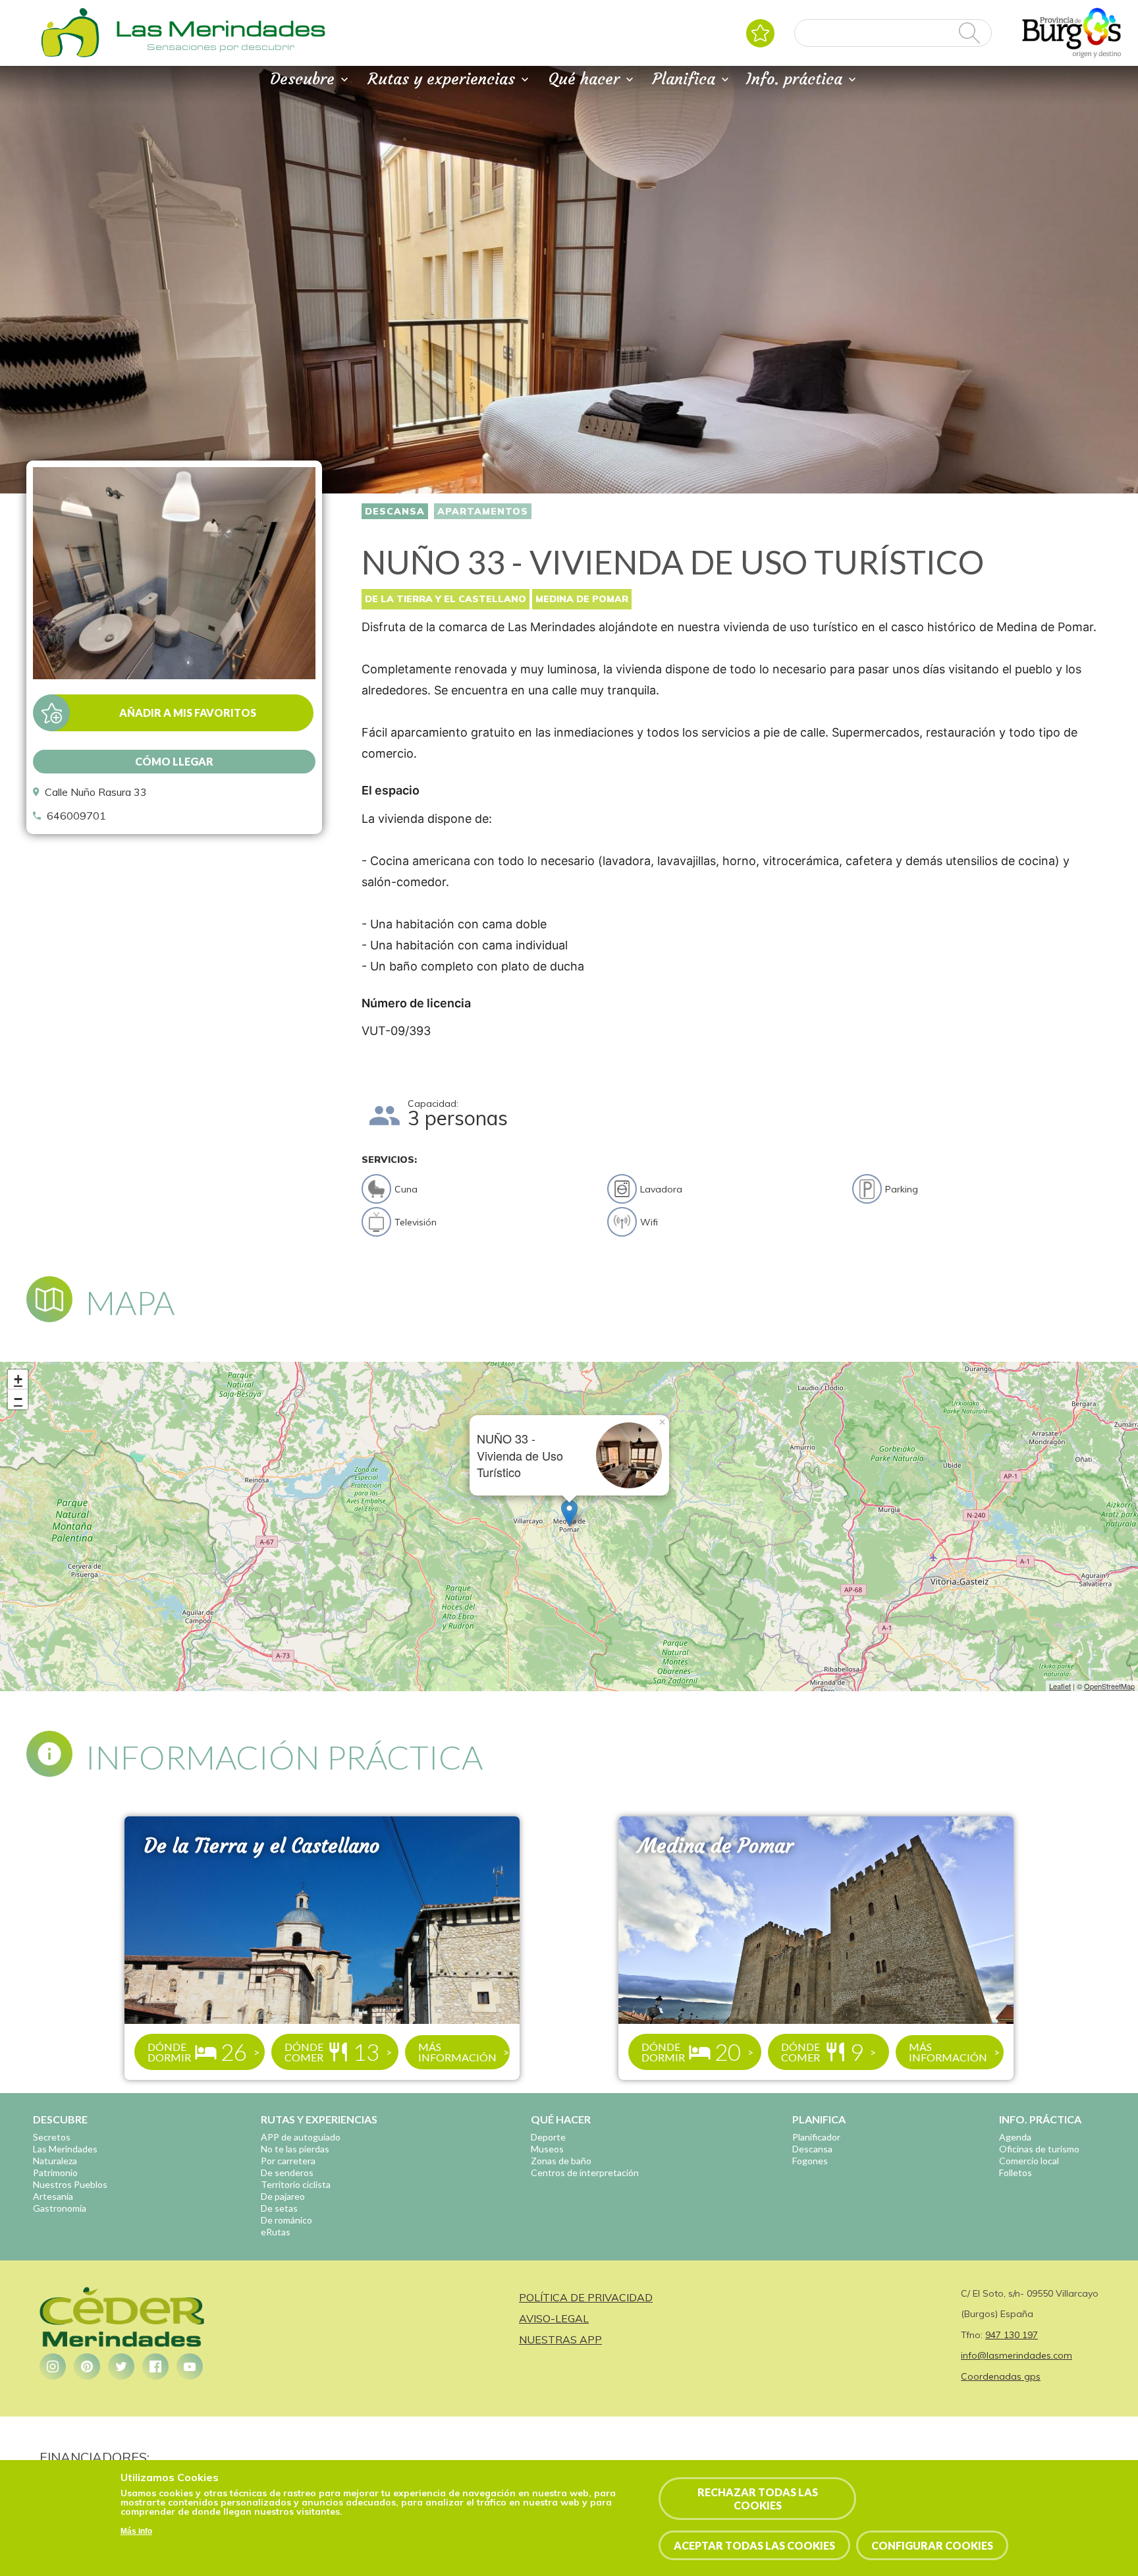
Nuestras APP (560, 2339)
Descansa (395, 511)
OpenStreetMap (1109, 1686)
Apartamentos (483, 511)
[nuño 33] (174, 675)
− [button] (18, 1399)
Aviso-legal (554, 2318)
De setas (279, 2208)
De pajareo (283, 2196)
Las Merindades (65, 2149)
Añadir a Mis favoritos (188, 713)
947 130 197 (1012, 2335)
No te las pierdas (295, 2149)
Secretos (52, 2137)
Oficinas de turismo (1039, 2149)
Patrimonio (55, 2172)
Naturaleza (55, 2161)
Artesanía (53, 2196)
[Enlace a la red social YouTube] (190, 2366)
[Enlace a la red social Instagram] (53, 2366)
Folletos (1016, 2172)
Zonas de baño (561, 2161)
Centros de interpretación (585, 2172)
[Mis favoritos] (760, 33)
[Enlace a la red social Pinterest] (87, 2366)
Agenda (1015, 2137)
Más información (457, 2052)
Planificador (816, 2137)
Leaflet (1060, 1686)
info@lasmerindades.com (1016, 2355)
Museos (547, 2149)
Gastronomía (60, 2208)
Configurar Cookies (932, 2545)
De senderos (287, 2172)
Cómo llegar (174, 761)
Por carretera (288, 2161)
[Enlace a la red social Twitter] (121, 2366)
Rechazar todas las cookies (758, 2498)
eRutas (276, 2232)
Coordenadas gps (1001, 2376)
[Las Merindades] (70, 56)
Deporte (548, 2137)
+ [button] (18, 1379)
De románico (286, 2220)
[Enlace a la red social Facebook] (155, 2366)
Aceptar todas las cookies (754, 2545)
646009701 (76, 816)
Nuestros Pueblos (70, 2184)
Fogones (810, 2161)
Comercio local (1029, 2161)
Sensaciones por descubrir (221, 47)
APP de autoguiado (301, 2137)
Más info (136, 2532)
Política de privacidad (586, 2297)
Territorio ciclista (296, 2184)
